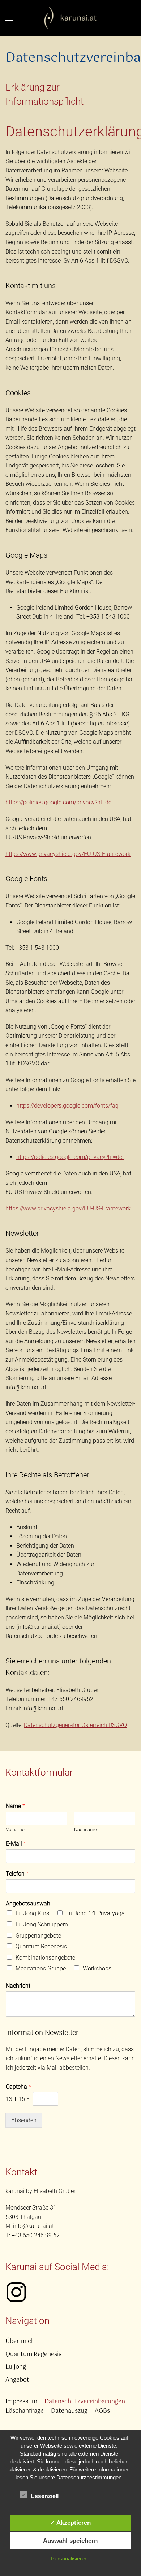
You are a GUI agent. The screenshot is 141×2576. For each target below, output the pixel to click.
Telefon (17, 1874)
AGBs (102, 2411)
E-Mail (16, 1844)
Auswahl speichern (70, 2541)
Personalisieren (69, 2559)
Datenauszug (69, 2411)
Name (15, 1806)
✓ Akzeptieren (70, 2523)
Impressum (21, 2402)
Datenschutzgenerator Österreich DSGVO (75, 1725)
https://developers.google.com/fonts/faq (67, 1106)
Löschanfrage (25, 2411)
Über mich (20, 2341)
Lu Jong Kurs (32, 1913)
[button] (9, 18)
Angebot (17, 2380)
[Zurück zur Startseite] (71, 18)
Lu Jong (16, 2367)
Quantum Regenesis (41, 1946)
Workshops (97, 1968)
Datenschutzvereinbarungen (85, 2402)
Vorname (15, 1830)
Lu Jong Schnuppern (42, 1924)
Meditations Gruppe (41, 1968)
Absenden (24, 2120)
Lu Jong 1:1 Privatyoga (95, 1913)
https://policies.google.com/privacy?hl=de (59, 802)
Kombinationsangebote (45, 1958)
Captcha (18, 2087)
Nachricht (18, 1986)
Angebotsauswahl (29, 1904)
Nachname (86, 1830)
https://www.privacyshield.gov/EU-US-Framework (68, 854)
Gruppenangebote (38, 1936)
